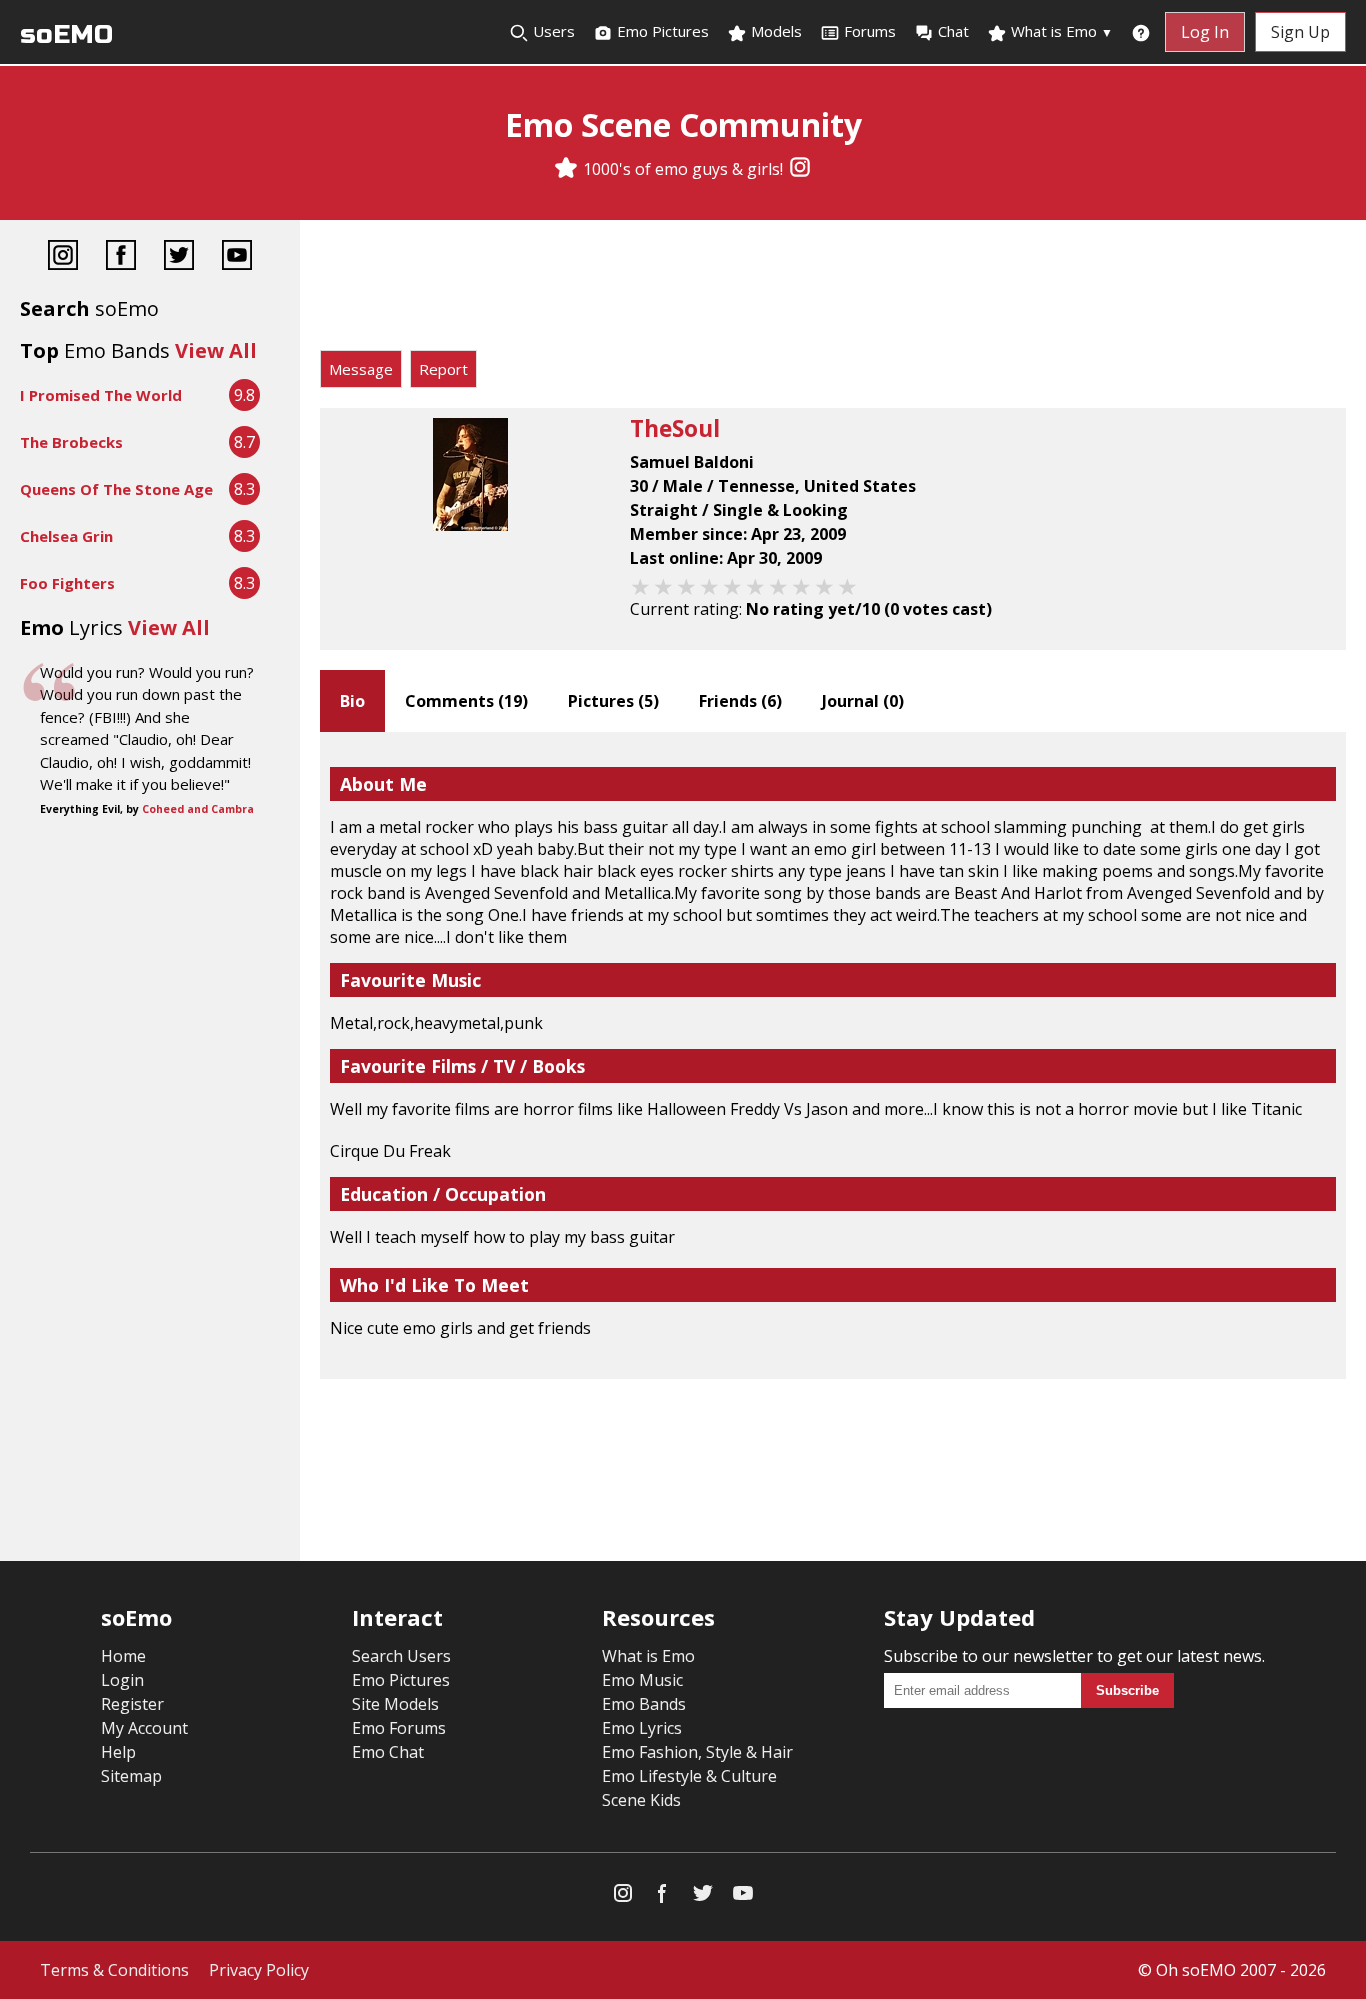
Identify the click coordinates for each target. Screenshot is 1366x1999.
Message (361, 369)
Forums (870, 31)
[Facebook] (121, 257)
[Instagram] (800, 169)
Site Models (395, 1704)
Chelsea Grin (66, 536)
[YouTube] (237, 257)
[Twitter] (179, 257)
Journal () (863, 701)
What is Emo (1060, 31)
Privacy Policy (259, 1970)
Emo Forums (399, 1728)
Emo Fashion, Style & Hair (697, 1752)
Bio (352, 701)
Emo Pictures (661, 31)
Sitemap (131, 1776)
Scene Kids (641, 1800)
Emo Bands (644, 1704)
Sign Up (1300, 32)
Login (122, 1680)
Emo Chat (388, 1752)
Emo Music (642, 1680)
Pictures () (613, 701)
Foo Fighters (67, 583)
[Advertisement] (833, 290)
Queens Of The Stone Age (116, 489)
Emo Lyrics (642, 1728)
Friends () (740, 701)
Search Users (401, 1656)
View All (216, 350)
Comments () (466, 701)
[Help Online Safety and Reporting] (1141, 32)
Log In (1205, 32)
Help (118, 1752)
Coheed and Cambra (198, 809)
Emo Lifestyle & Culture (689, 1776)
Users (552, 31)
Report (443, 369)
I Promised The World (101, 395)
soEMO (66, 34)
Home (123, 1656)
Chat (953, 31)
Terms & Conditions (114, 1970)
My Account (144, 1728)
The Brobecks (71, 442)
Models (774, 31)
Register (132, 1704)
